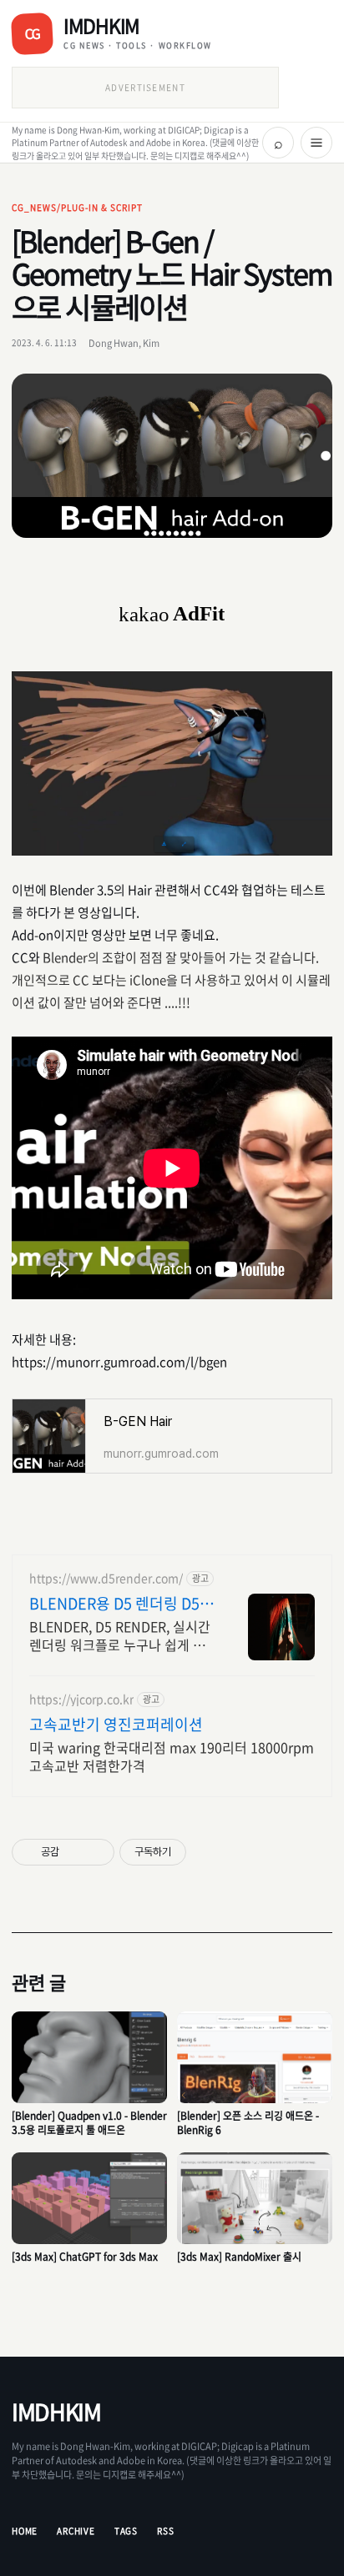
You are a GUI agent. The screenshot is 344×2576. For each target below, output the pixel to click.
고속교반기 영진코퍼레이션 (116, 1725)
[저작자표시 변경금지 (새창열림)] (201, 1852)
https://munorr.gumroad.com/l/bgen (119, 1362)
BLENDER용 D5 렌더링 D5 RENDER (114, 1604)
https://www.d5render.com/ (106, 1578)
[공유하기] (75, 1852)
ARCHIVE (76, 2531)
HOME (25, 2531)
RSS (165, 2531)
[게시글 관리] (96, 1852)
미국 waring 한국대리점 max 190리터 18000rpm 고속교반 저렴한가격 (172, 1756)
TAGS (126, 2531)
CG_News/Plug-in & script (77, 207)
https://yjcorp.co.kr (81, 1699)
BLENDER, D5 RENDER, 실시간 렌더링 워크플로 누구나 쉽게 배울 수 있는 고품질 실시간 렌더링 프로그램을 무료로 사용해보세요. (122, 1635)
